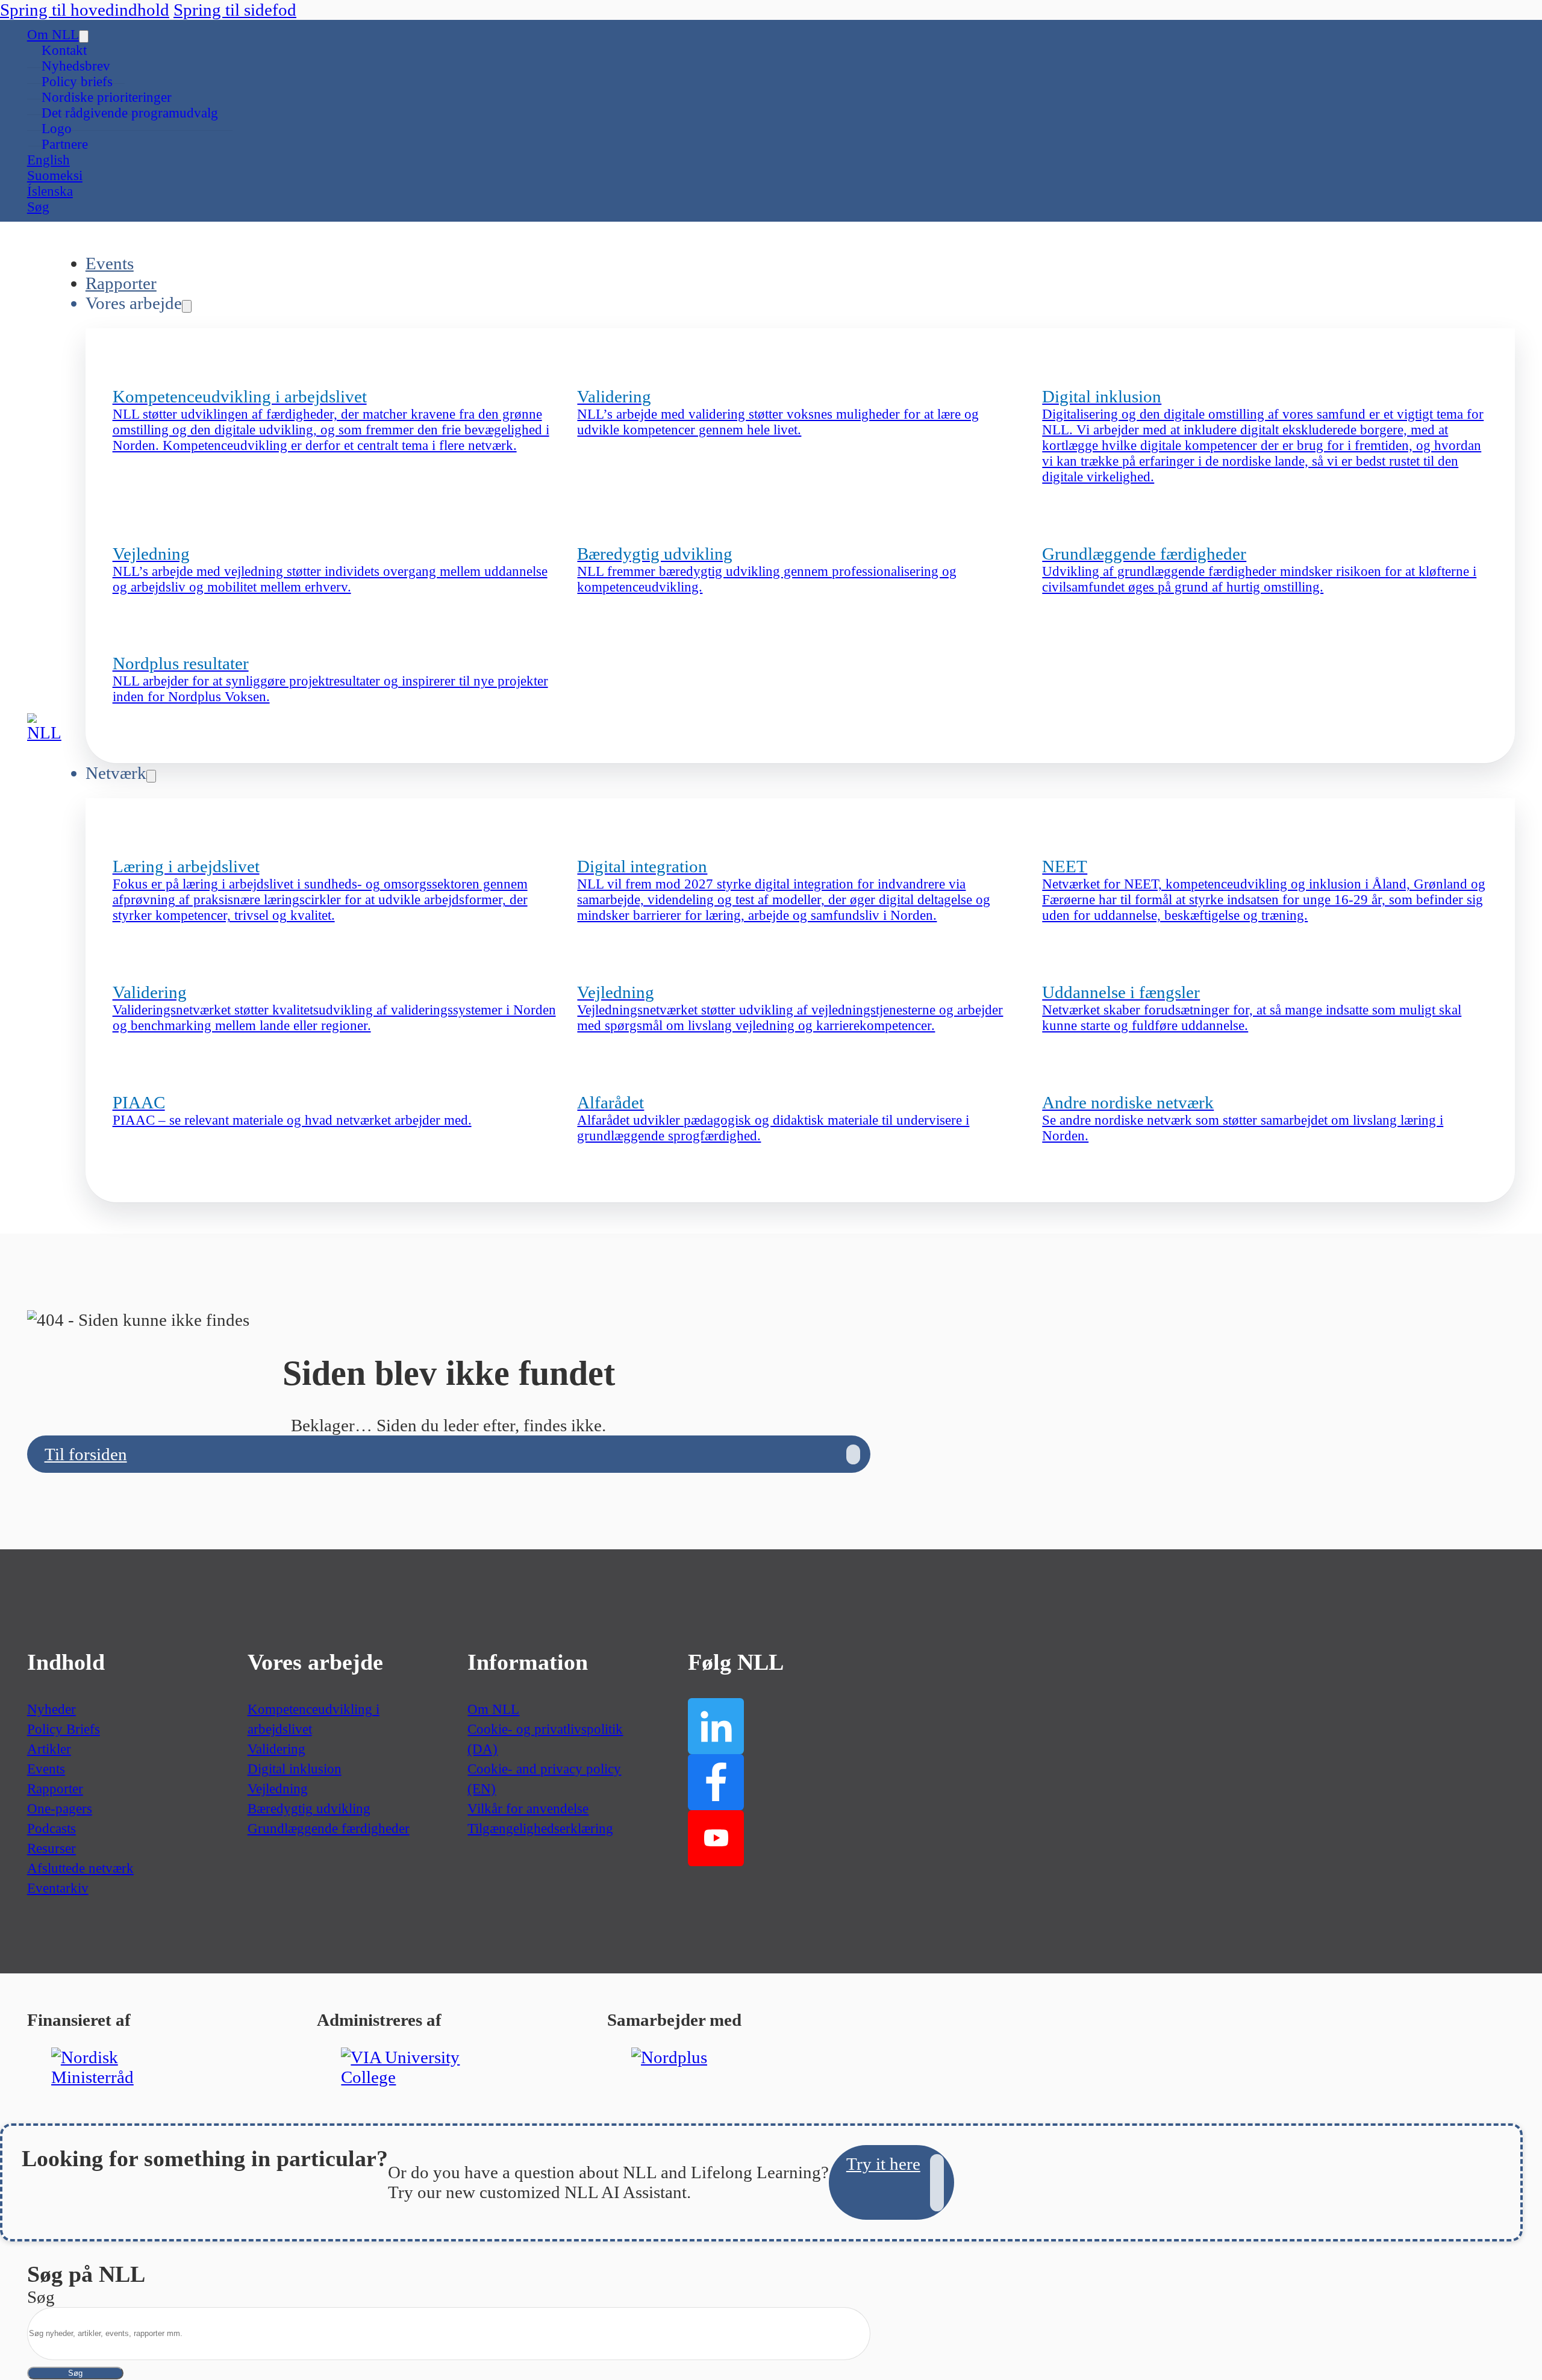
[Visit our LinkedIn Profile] (716, 1726)
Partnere (65, 144)
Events (110, 263)
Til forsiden (86, 1454)
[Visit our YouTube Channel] (716, 1838)
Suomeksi (55, 176)
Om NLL (53, 35)
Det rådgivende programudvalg (130, 113)
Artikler (49, 1749)
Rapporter (121, 283)
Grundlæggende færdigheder (329, 1829)
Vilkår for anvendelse (528, 1809)
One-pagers (60, 1809)
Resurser (52, 1848)
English (48, 160)
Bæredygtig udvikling (309, 1809)
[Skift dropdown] (84, 36)
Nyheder (52, 1709)
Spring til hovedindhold (85, 10)
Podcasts (52, 1829)
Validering (276, 1749)
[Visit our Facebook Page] (716, 1782)
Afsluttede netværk (80, 1868)
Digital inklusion (295, 1769)
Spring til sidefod (235, 10)
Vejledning (278, 1789)
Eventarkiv (58, 1888)
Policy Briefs (64, 1729)
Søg (75, 2373)
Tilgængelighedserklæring (540, 1829)
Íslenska (50, 191)
